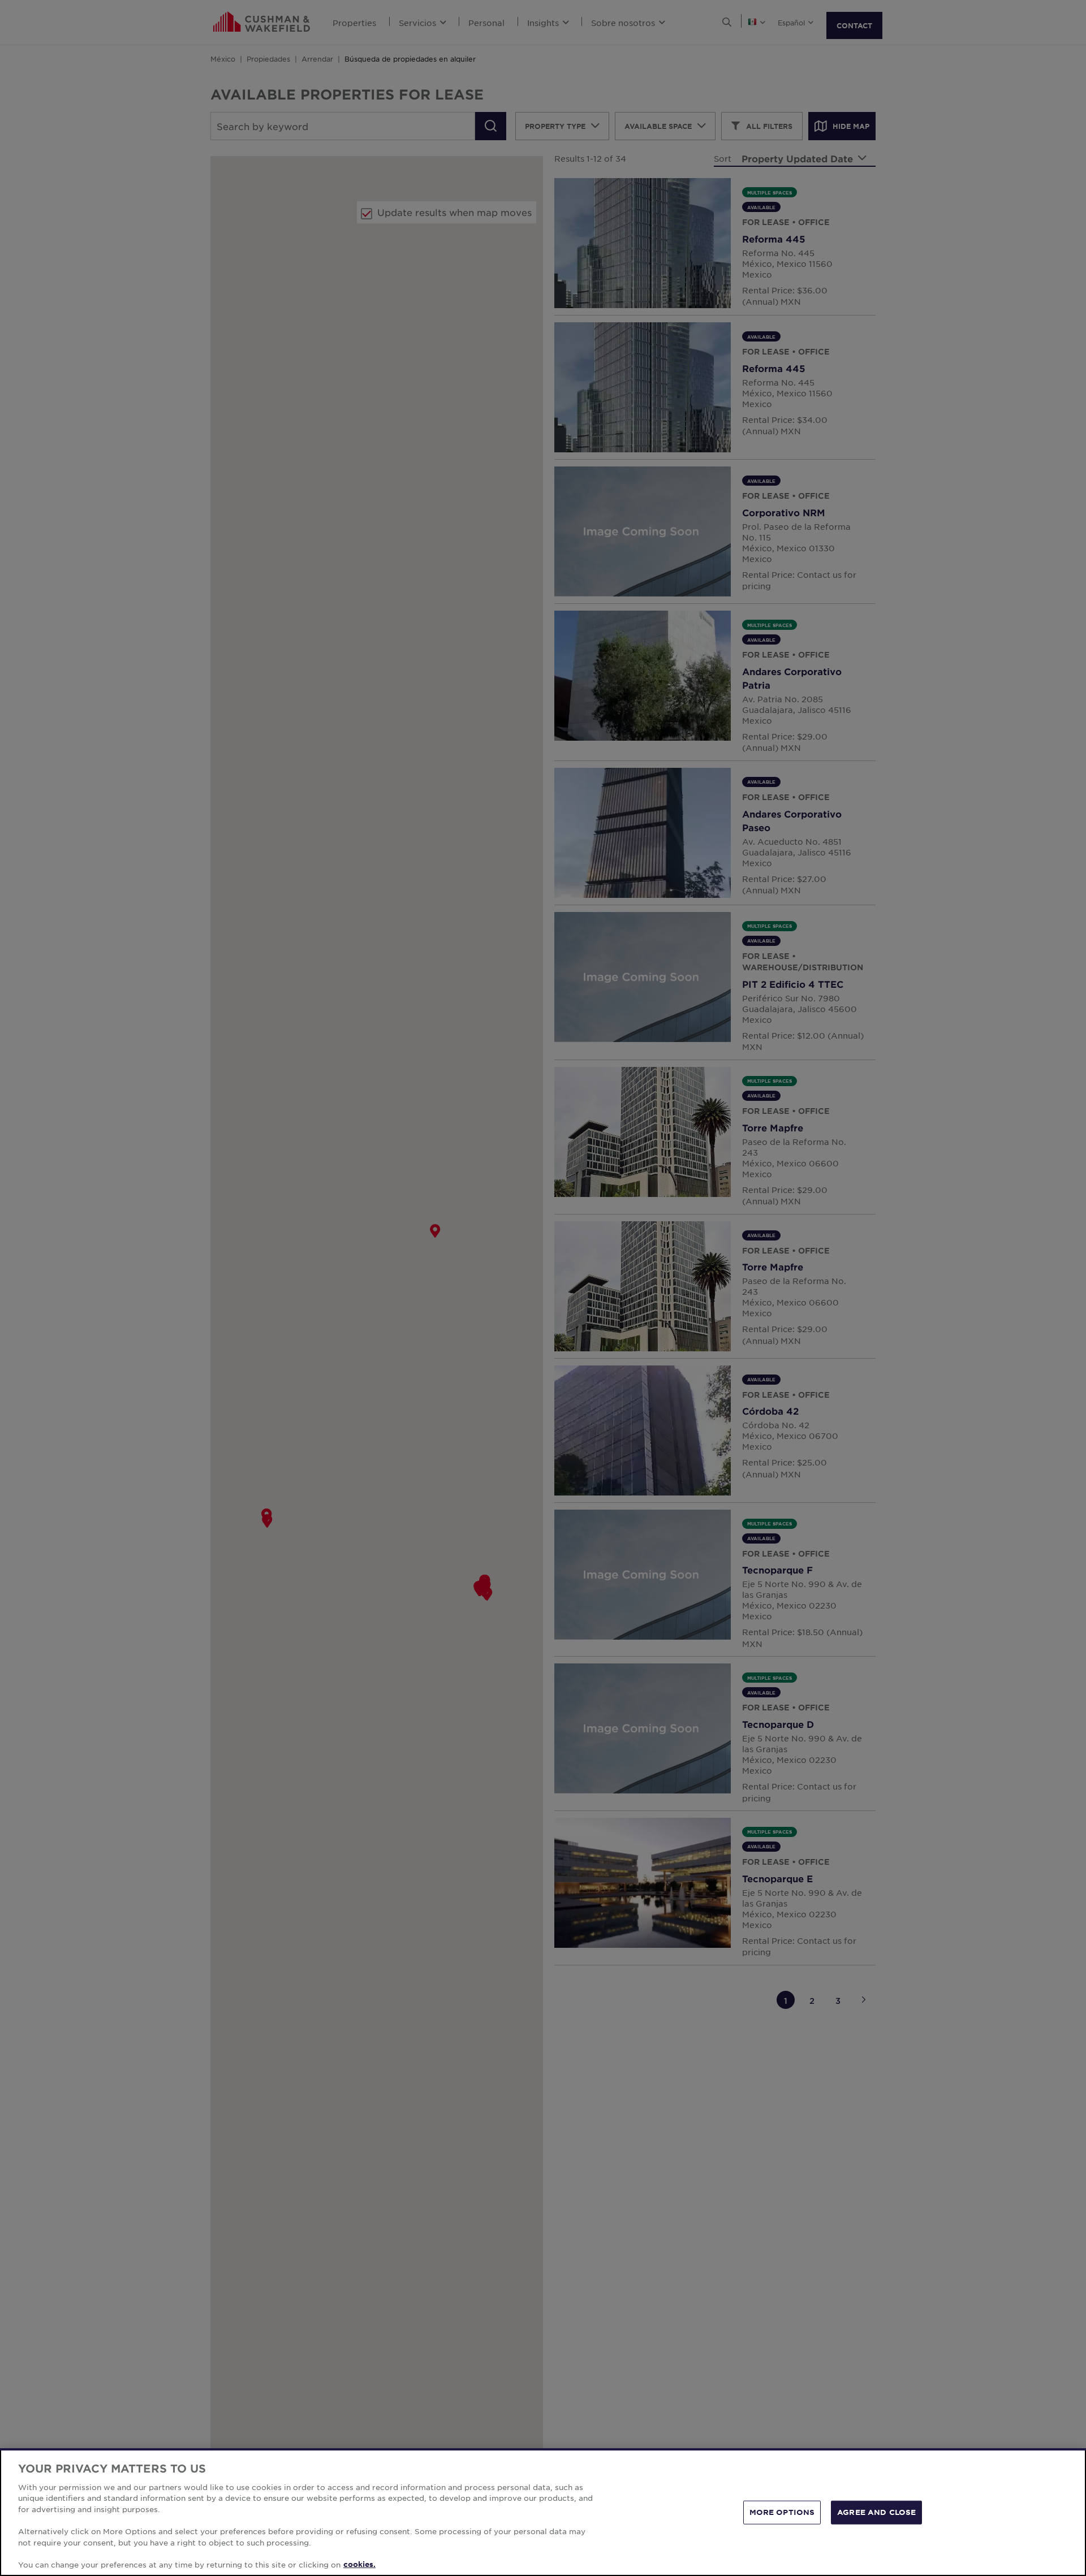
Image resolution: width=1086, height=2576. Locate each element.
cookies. (359, 2564)
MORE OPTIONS (782, 2512)
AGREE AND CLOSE (876, 2512)
